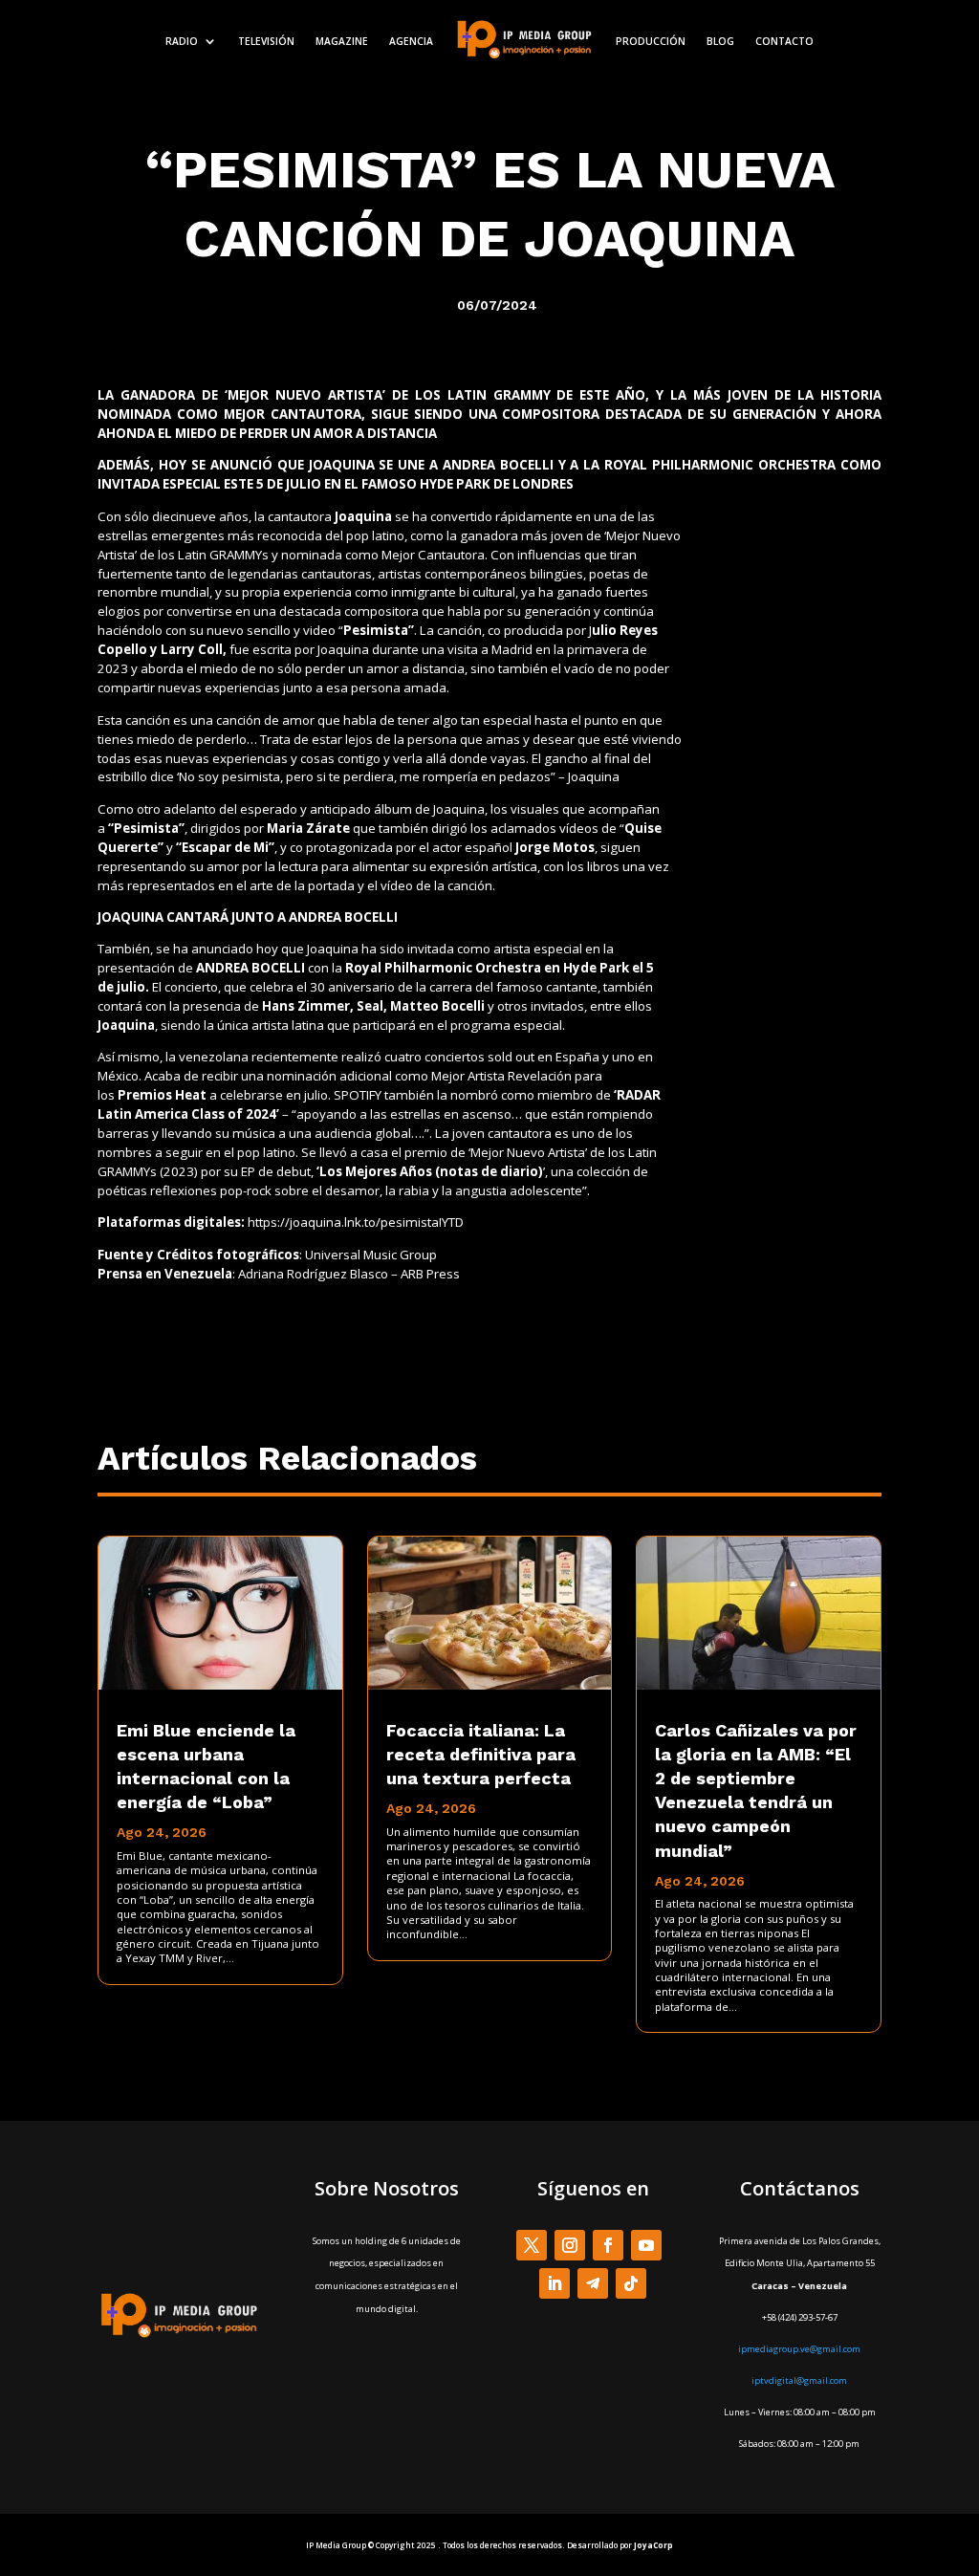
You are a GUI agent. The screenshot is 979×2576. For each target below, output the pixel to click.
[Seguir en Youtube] (646, 2245)
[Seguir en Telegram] (593, 2283)
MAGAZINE (342, 41)
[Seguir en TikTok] (631, 2283)
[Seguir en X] (532, 2245)
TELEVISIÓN (266, 41)
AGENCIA (411, 41)
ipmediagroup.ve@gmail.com (799, 2349)
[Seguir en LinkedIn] (555, 2283)
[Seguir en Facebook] (608, 2245)
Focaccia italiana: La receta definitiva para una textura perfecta (481, 1754)
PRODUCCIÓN (651, 41)
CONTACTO (784, 41)
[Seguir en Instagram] (570, 2245)
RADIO (182, 41)
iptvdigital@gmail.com (799, 2380)
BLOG (720, 41)
